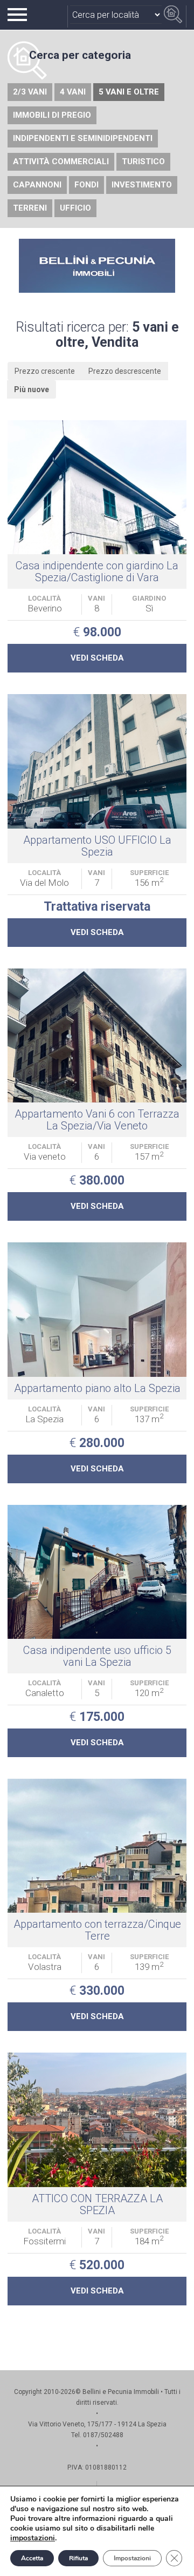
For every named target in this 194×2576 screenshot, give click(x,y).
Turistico (143, 162)
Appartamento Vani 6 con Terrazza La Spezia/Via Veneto (97, 1120)
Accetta (32, 2558)
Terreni (30, 208)
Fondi (86, 185)
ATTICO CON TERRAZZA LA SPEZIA (97, 2204)
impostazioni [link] (33, 2538)
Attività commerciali (61, 162)
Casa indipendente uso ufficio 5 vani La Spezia (97, 1656)
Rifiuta (78, 2558)
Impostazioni (132, 2558)
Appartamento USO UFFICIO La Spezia (97, 846)
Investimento (142, 185)
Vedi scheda (97, 658)
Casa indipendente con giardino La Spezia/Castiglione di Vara (97, 571)
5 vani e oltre (129, 92)
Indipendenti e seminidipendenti (83, 138)
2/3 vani (30, 92)
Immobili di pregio (52, 115)
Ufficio (75, 208)
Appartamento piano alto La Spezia (97, 1388)
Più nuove (32, 389)
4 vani (73, 92)
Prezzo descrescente (125, 371)
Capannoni (37, 185)
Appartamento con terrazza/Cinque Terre (97, 1930)
